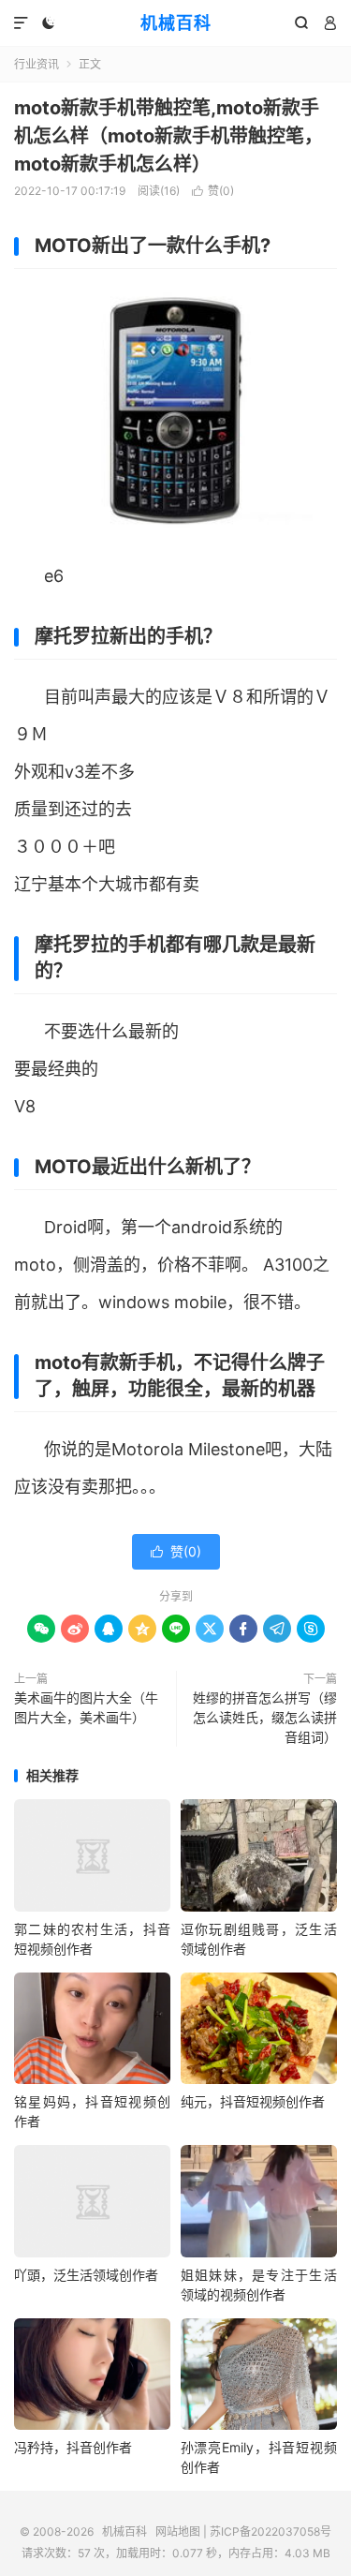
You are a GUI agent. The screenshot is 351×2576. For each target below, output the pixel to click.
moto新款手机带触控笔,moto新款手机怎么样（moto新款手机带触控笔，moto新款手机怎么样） (168, 136)
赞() (213, 191)
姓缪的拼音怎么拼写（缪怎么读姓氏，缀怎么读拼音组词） (265, 1717)
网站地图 (178, 2531)
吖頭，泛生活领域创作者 (86, 2275)
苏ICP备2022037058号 (271, 2531)
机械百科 (176, 23)
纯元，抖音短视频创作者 (253, 2101)
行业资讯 (37, 64)
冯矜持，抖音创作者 (73, 2447)
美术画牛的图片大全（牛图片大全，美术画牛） (86, 1707)
